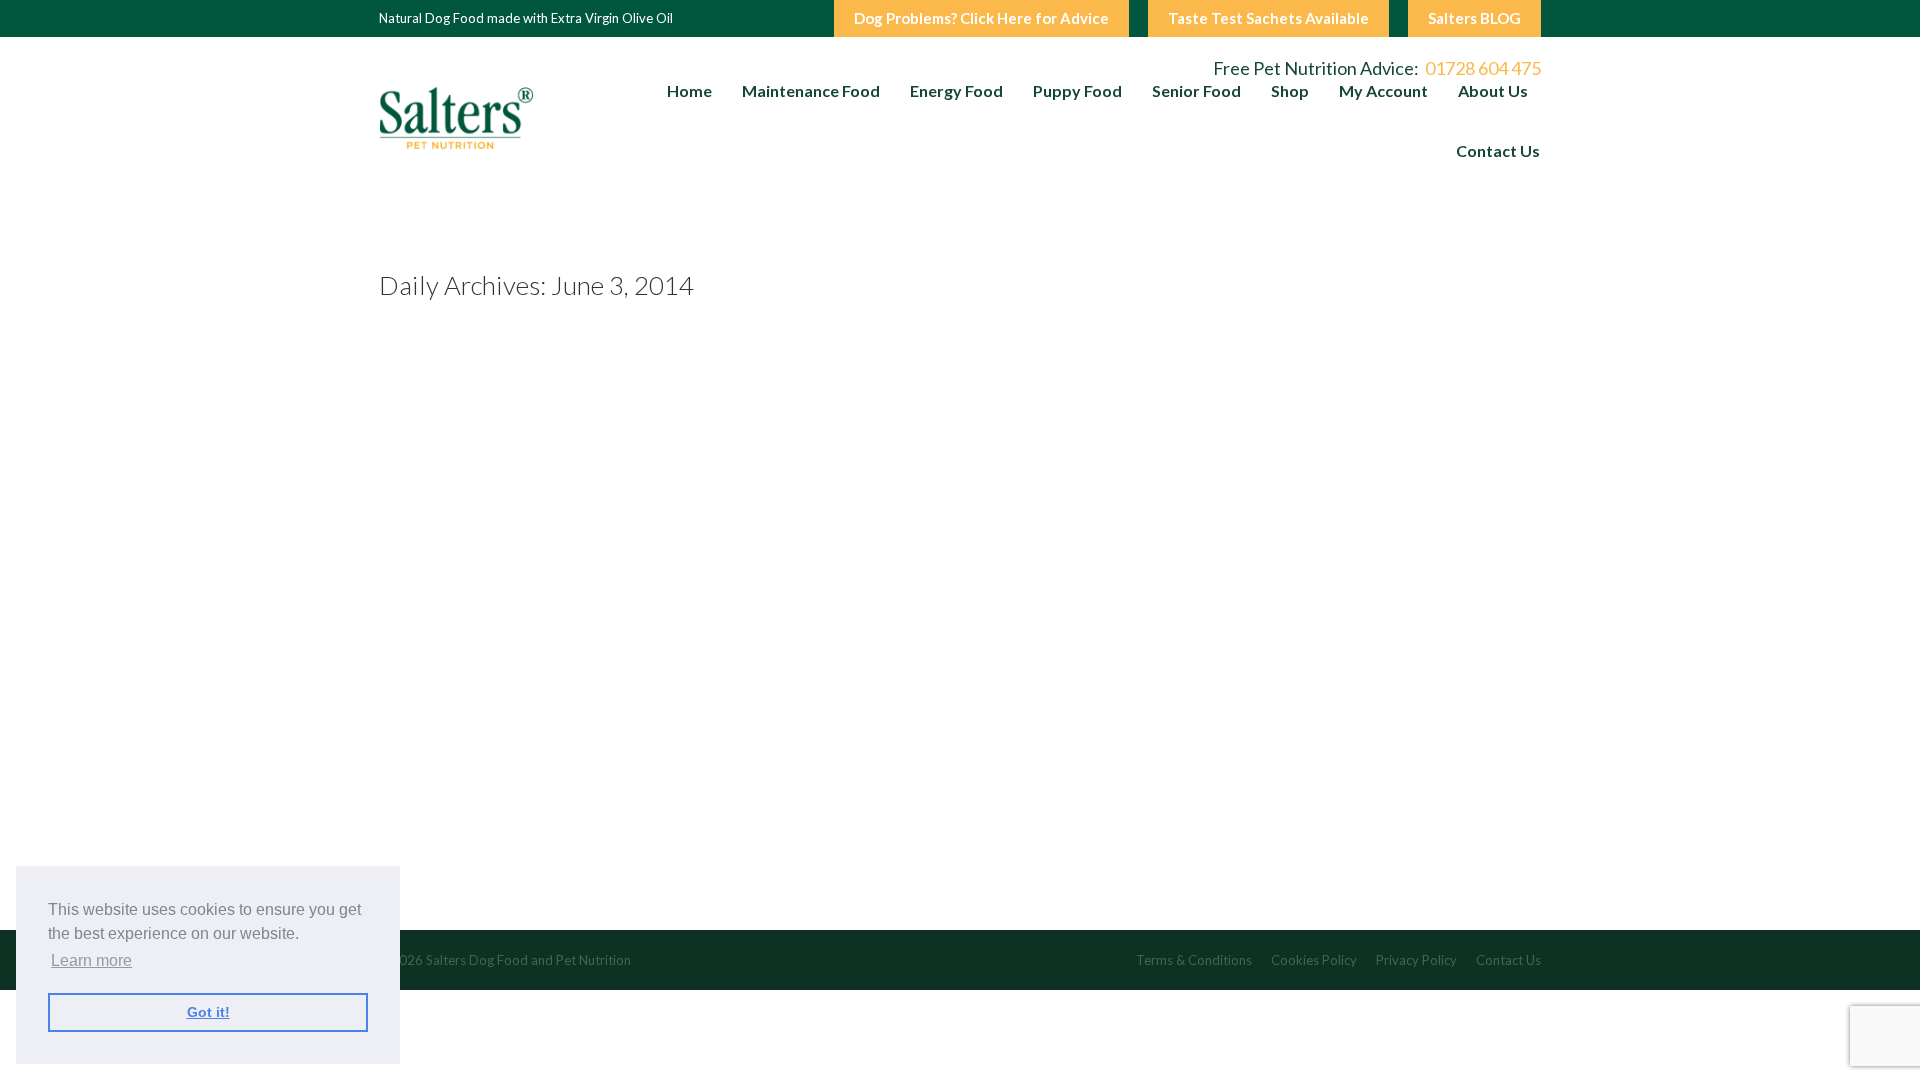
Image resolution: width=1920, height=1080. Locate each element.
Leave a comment (549, 897)
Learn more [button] (91, 960)
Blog (630, 897)
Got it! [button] (208, 1012)
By (706, 897)
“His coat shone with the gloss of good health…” (606, 800)
